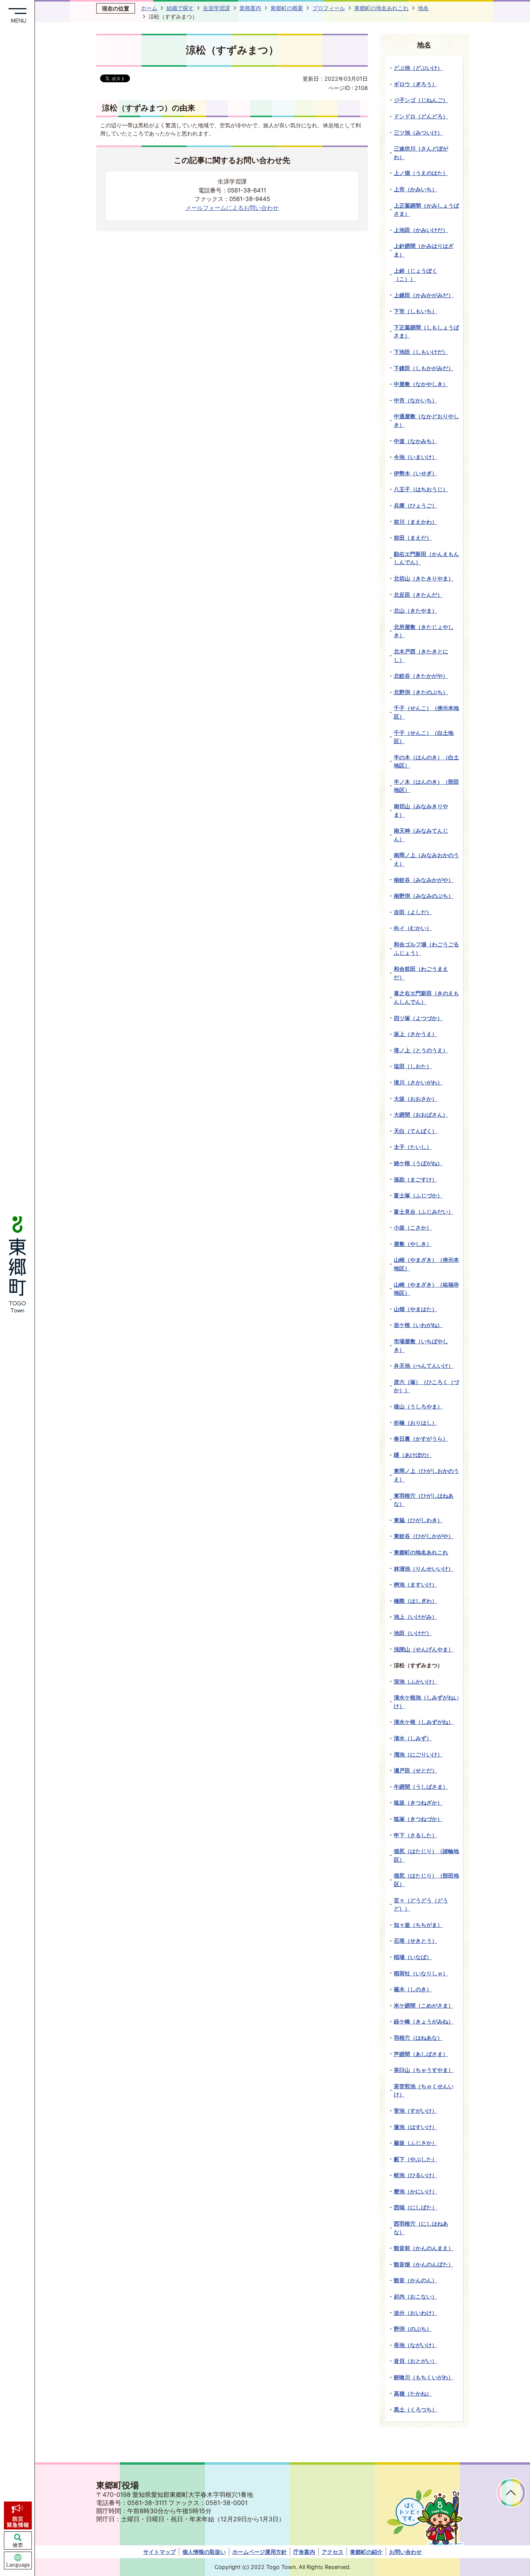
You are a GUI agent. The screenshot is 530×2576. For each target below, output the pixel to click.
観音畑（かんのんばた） (424, 2264)
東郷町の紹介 (366, 2552)
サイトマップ (159, 2552)
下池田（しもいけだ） (421, 352)
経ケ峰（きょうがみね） (424, 2021)
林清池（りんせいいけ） (424, 1569)
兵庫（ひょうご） (416, 505)
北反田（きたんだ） (418, 595)
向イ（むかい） (413, 928)
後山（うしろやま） (418, 1406)
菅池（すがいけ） (416, 2111)
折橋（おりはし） (416, 1423)
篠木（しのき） (413, 1989)
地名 (423, 8)
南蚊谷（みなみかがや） (424, 880)
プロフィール (329, 8)
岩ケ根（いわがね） (418, 1325)
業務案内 (250, 8)
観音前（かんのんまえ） (424, 2248)
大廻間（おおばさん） (421, 1115)
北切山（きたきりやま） (424, 578)
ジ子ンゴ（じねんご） (421, 100)
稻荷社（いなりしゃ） (421, 1973)
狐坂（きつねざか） (418, 1803)
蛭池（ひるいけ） (416, 2175)
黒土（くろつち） (416, 2409)
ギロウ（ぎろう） (416, 84)
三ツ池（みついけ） (418, 133)
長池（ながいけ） (416, 2345)
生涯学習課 (217, 8)
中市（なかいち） (416, 400)
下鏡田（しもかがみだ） (424, 368)
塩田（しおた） (413, 1066)
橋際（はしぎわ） (416, 1601)
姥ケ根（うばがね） (418, 1163)
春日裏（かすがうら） (421, 1439)
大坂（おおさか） (416, 1099)
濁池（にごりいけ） (418, 1754)
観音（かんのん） (416, 2280)
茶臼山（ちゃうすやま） (424, 2070)
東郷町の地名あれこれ (381, 8)
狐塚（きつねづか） (418, 1819)
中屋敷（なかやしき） (421, 384)
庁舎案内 (304, 2552)
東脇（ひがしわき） (418, 1520)
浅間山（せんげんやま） (424, 1649)
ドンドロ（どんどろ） (421, 116)
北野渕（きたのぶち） (421, 692)
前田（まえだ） (413, 538)
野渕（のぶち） (413, 2329)
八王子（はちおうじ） (421, 489)
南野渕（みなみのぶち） (424, 896)
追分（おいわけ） (416, 2313)
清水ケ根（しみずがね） (424, 1722)
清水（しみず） (413, 1738)
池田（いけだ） (413, 1633)
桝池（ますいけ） (416, 1584)
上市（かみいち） (416, 189)
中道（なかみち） (416, 441)
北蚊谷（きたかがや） (421, 676)
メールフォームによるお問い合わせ (232, 208)
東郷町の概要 (287, 8)
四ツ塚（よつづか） (418, 1018)
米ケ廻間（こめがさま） (424, 2005)
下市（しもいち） (416, 311)
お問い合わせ (405, 2552)
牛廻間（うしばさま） (421, 1787)
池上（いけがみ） (416, 1617)
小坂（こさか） (413, 1227)
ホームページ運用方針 (260, 2552)
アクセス (333, 2552)
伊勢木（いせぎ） (416, 473)
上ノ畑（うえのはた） (421, 173)
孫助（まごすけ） (416, 1179)
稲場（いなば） (413, 1957)
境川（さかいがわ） (418, 1082)
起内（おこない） (416, 2296)
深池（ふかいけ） (416, 1681)
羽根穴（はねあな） (418, 2038)
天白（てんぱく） (416, 1131)
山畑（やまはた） (416, 1309)
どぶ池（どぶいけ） (418, 68)
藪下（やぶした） (416, 2159)
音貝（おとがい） (416, 2361)
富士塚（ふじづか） (418, 1195)
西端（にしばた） (416, 2207)
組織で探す (180, 8)
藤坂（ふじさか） (416, 2143)
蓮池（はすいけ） (416, 2127)
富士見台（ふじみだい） (424, 1212)
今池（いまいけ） (416, 457)
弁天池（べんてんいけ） (424, 1366)
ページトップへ (511, 2493)
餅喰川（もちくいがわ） (424, 2377)
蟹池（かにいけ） (416, 2191)
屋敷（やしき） (413, 1244)
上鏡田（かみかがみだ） (424, 295)
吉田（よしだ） (413, 912)
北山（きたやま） (416, 611)
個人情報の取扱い (204, 2552)
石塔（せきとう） (416, 1941)
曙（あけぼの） (413, 1455)
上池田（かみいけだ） (421, 230)
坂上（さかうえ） (416, 1034)
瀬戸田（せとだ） (416, 1770)
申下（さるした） (416, 1835)
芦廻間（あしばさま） (421, 2054)
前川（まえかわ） (416, 522)
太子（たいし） (413, 1147)
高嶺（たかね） (413, 2393)
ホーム (149, 8)
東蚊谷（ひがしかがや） (424, 1536)
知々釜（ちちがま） (418, 1925)
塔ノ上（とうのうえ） (421, 1050)
